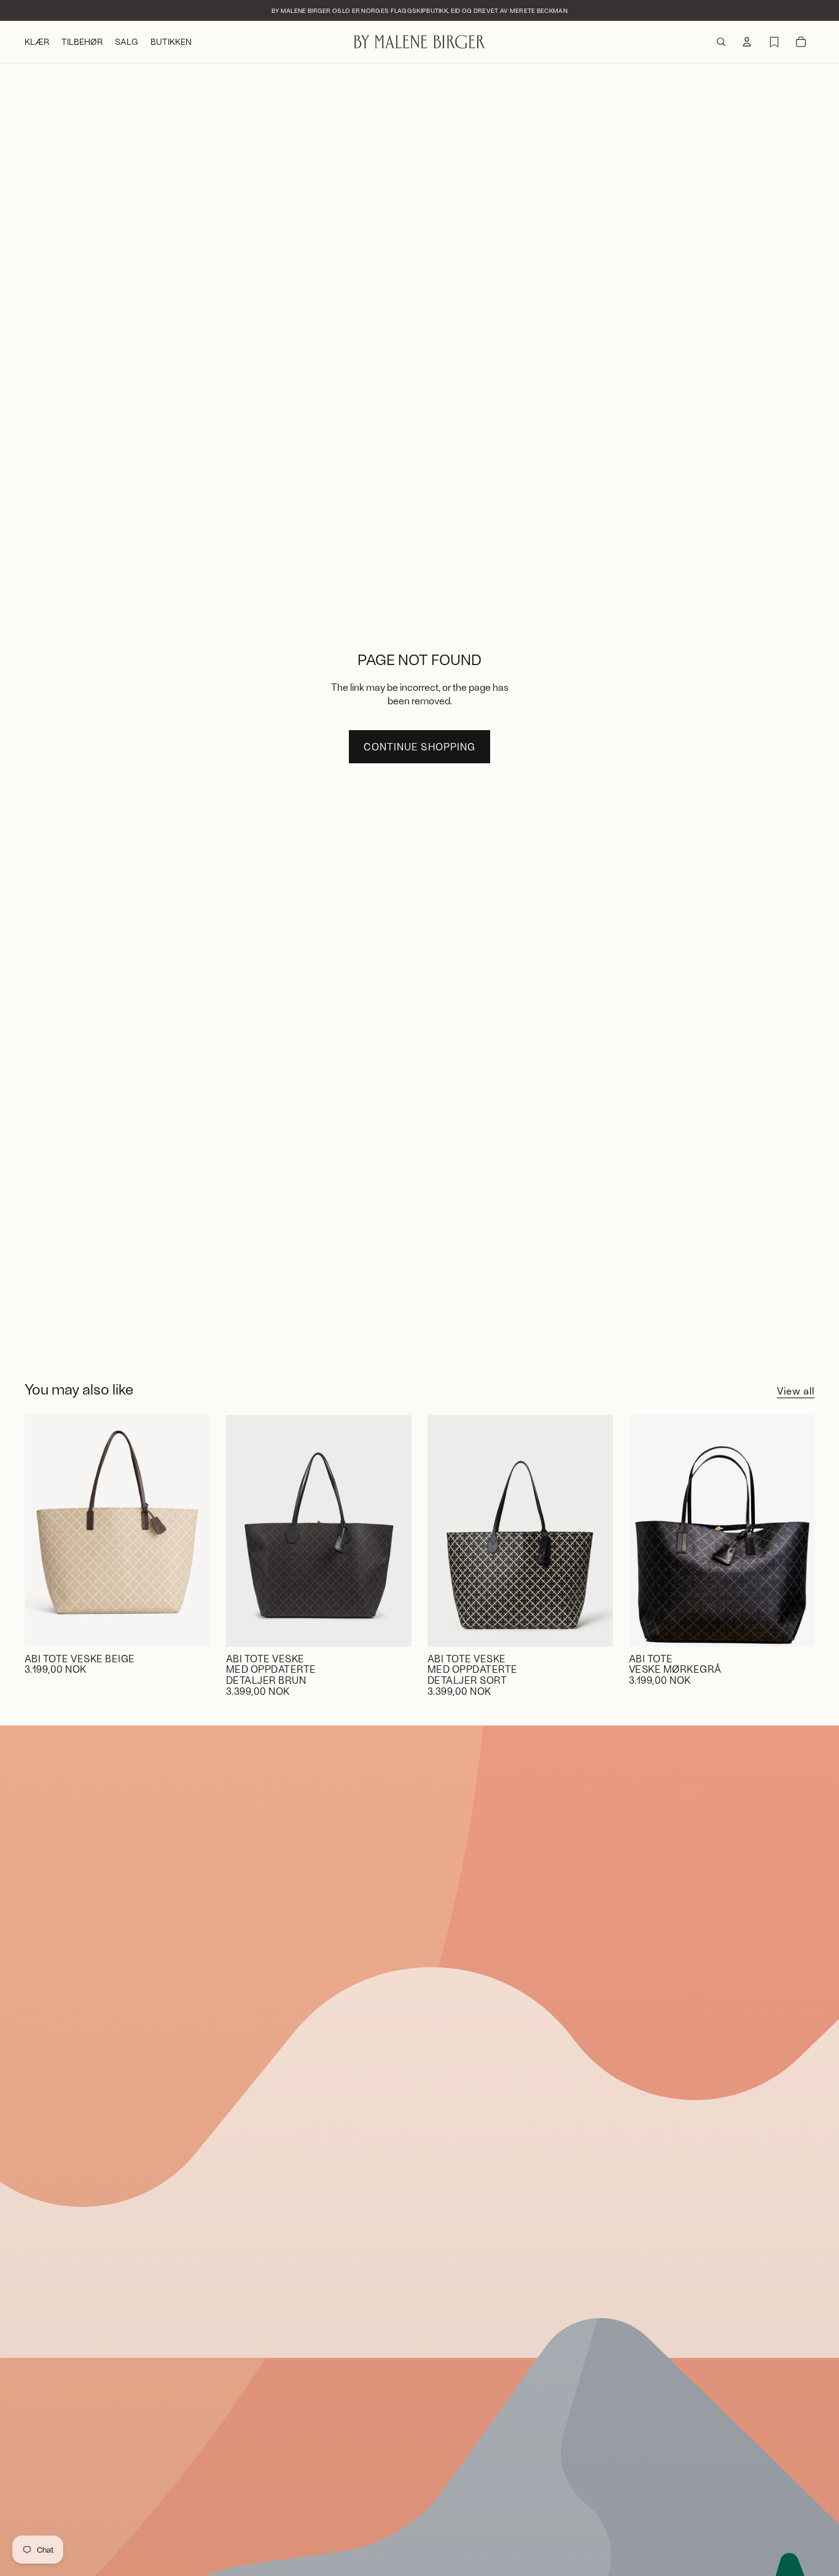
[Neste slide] (192, 1531)
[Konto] (747, 42)
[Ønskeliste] (774, 42)
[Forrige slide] (43, 1531)
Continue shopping (419, 746)
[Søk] (721, 42)
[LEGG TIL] (191, 1628)
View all (796, 1391)
